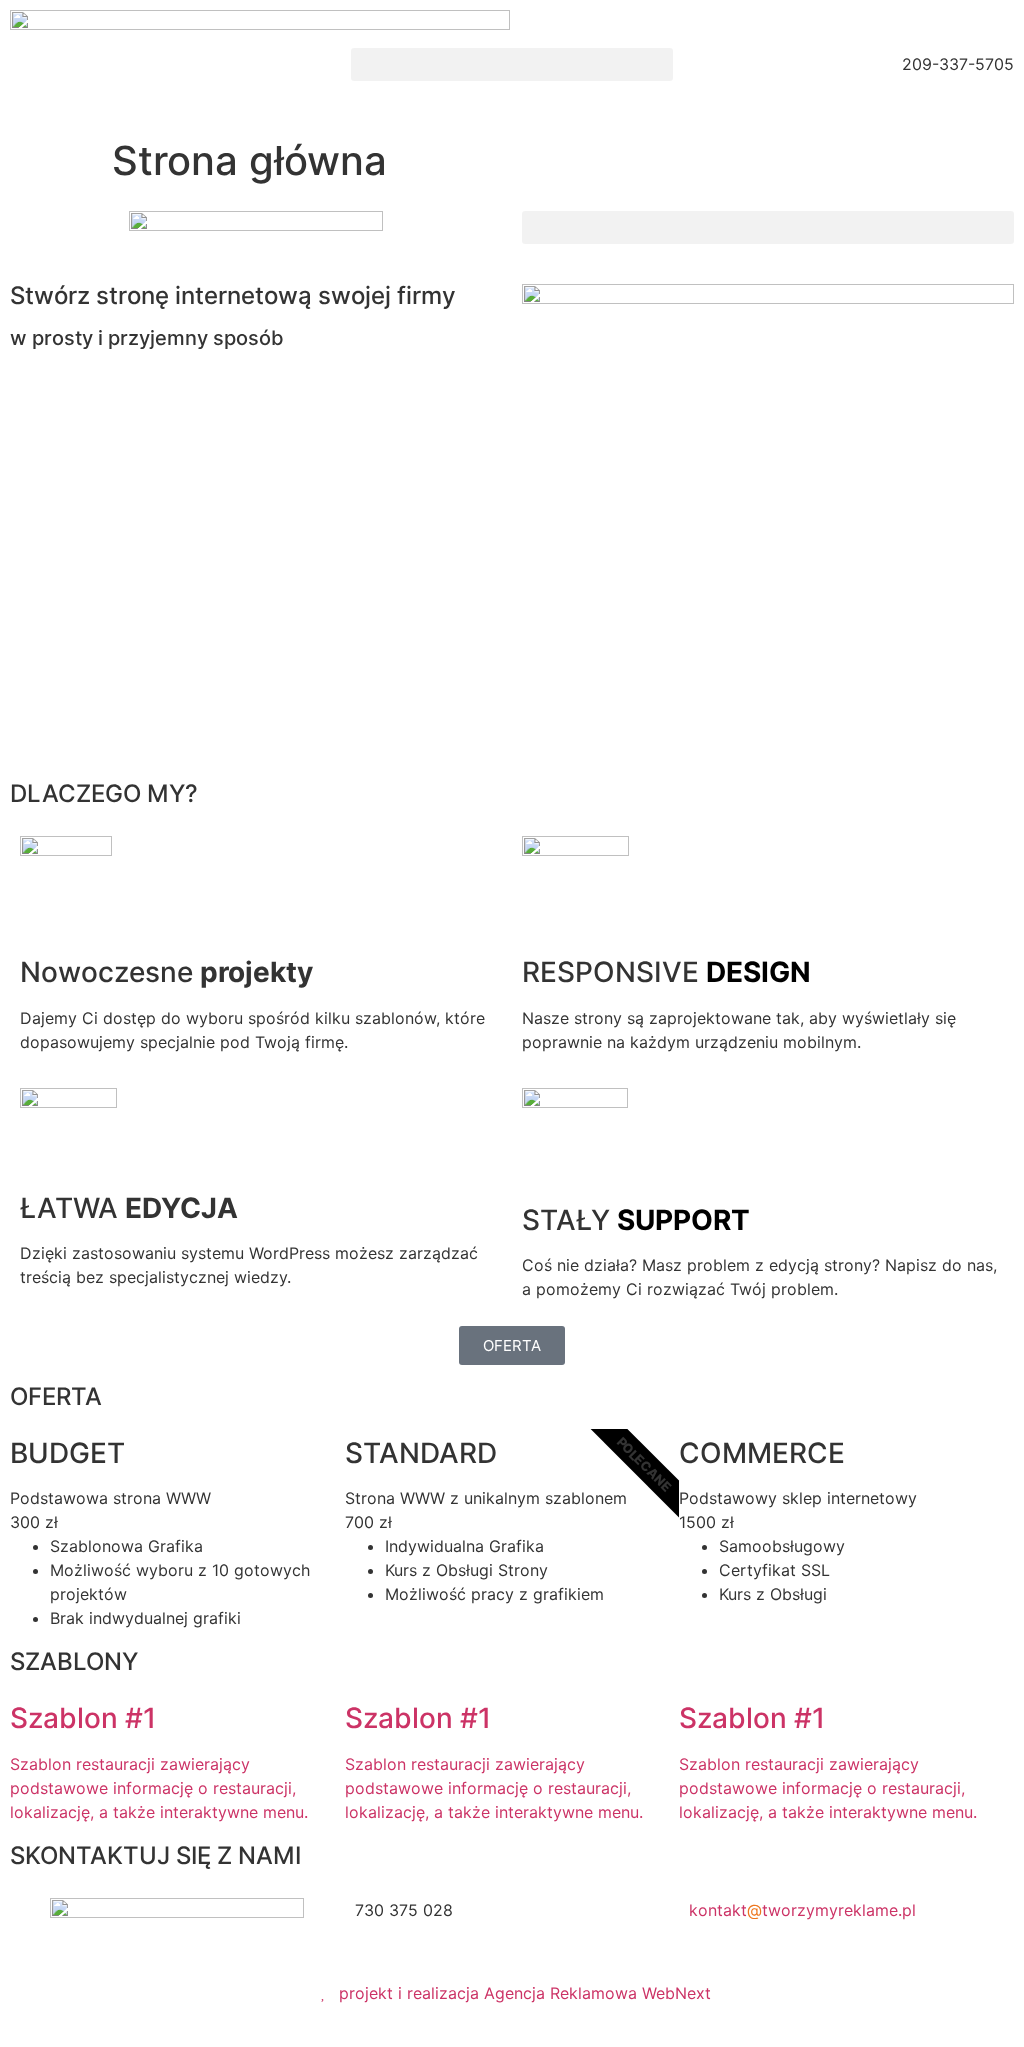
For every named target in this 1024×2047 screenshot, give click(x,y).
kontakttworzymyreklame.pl (802, 1910)
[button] (511, 64)
